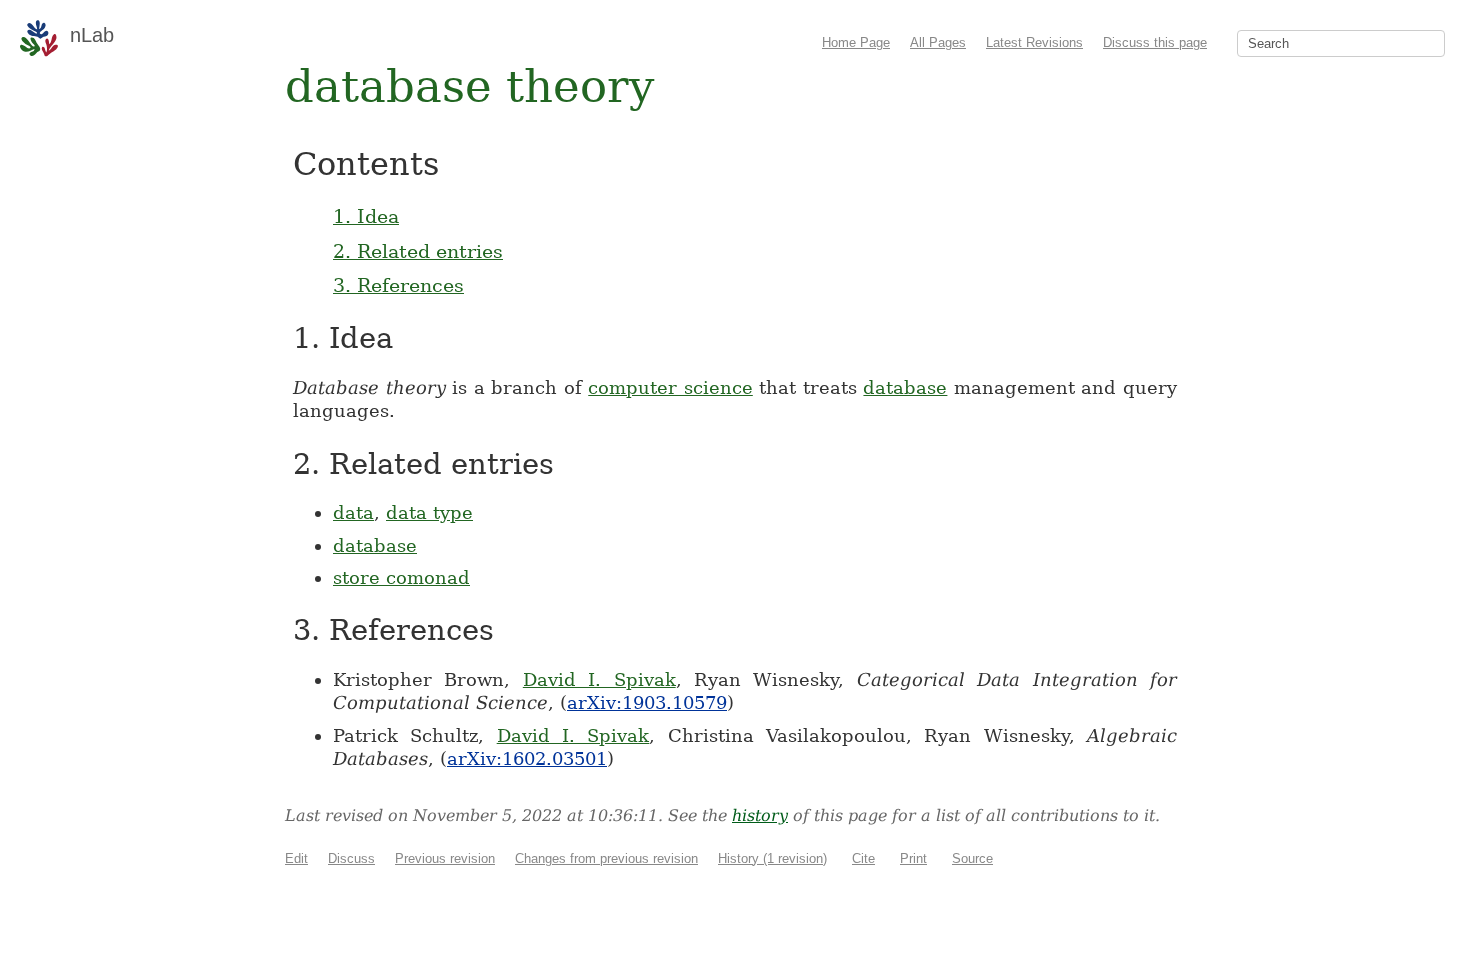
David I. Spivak (599, 679)
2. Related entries (418, 251)
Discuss (351, 858)
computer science (670, 387)
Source (972, 858)
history (760, 815)
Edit (296, 858)
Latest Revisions (1034, 42)
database (905, 387)
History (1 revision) (772, 858)
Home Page (856, 42)
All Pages (938, 42)
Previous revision (445, 858)
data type (429, 512)
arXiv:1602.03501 (527, 758)
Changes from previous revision (606, 858)
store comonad (401, 577)
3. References (398, 285)
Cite (863, 858)
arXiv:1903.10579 (647, 702)
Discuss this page (1155, 42)
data (353, 512)
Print (913, 858)
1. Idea (366, 216)
